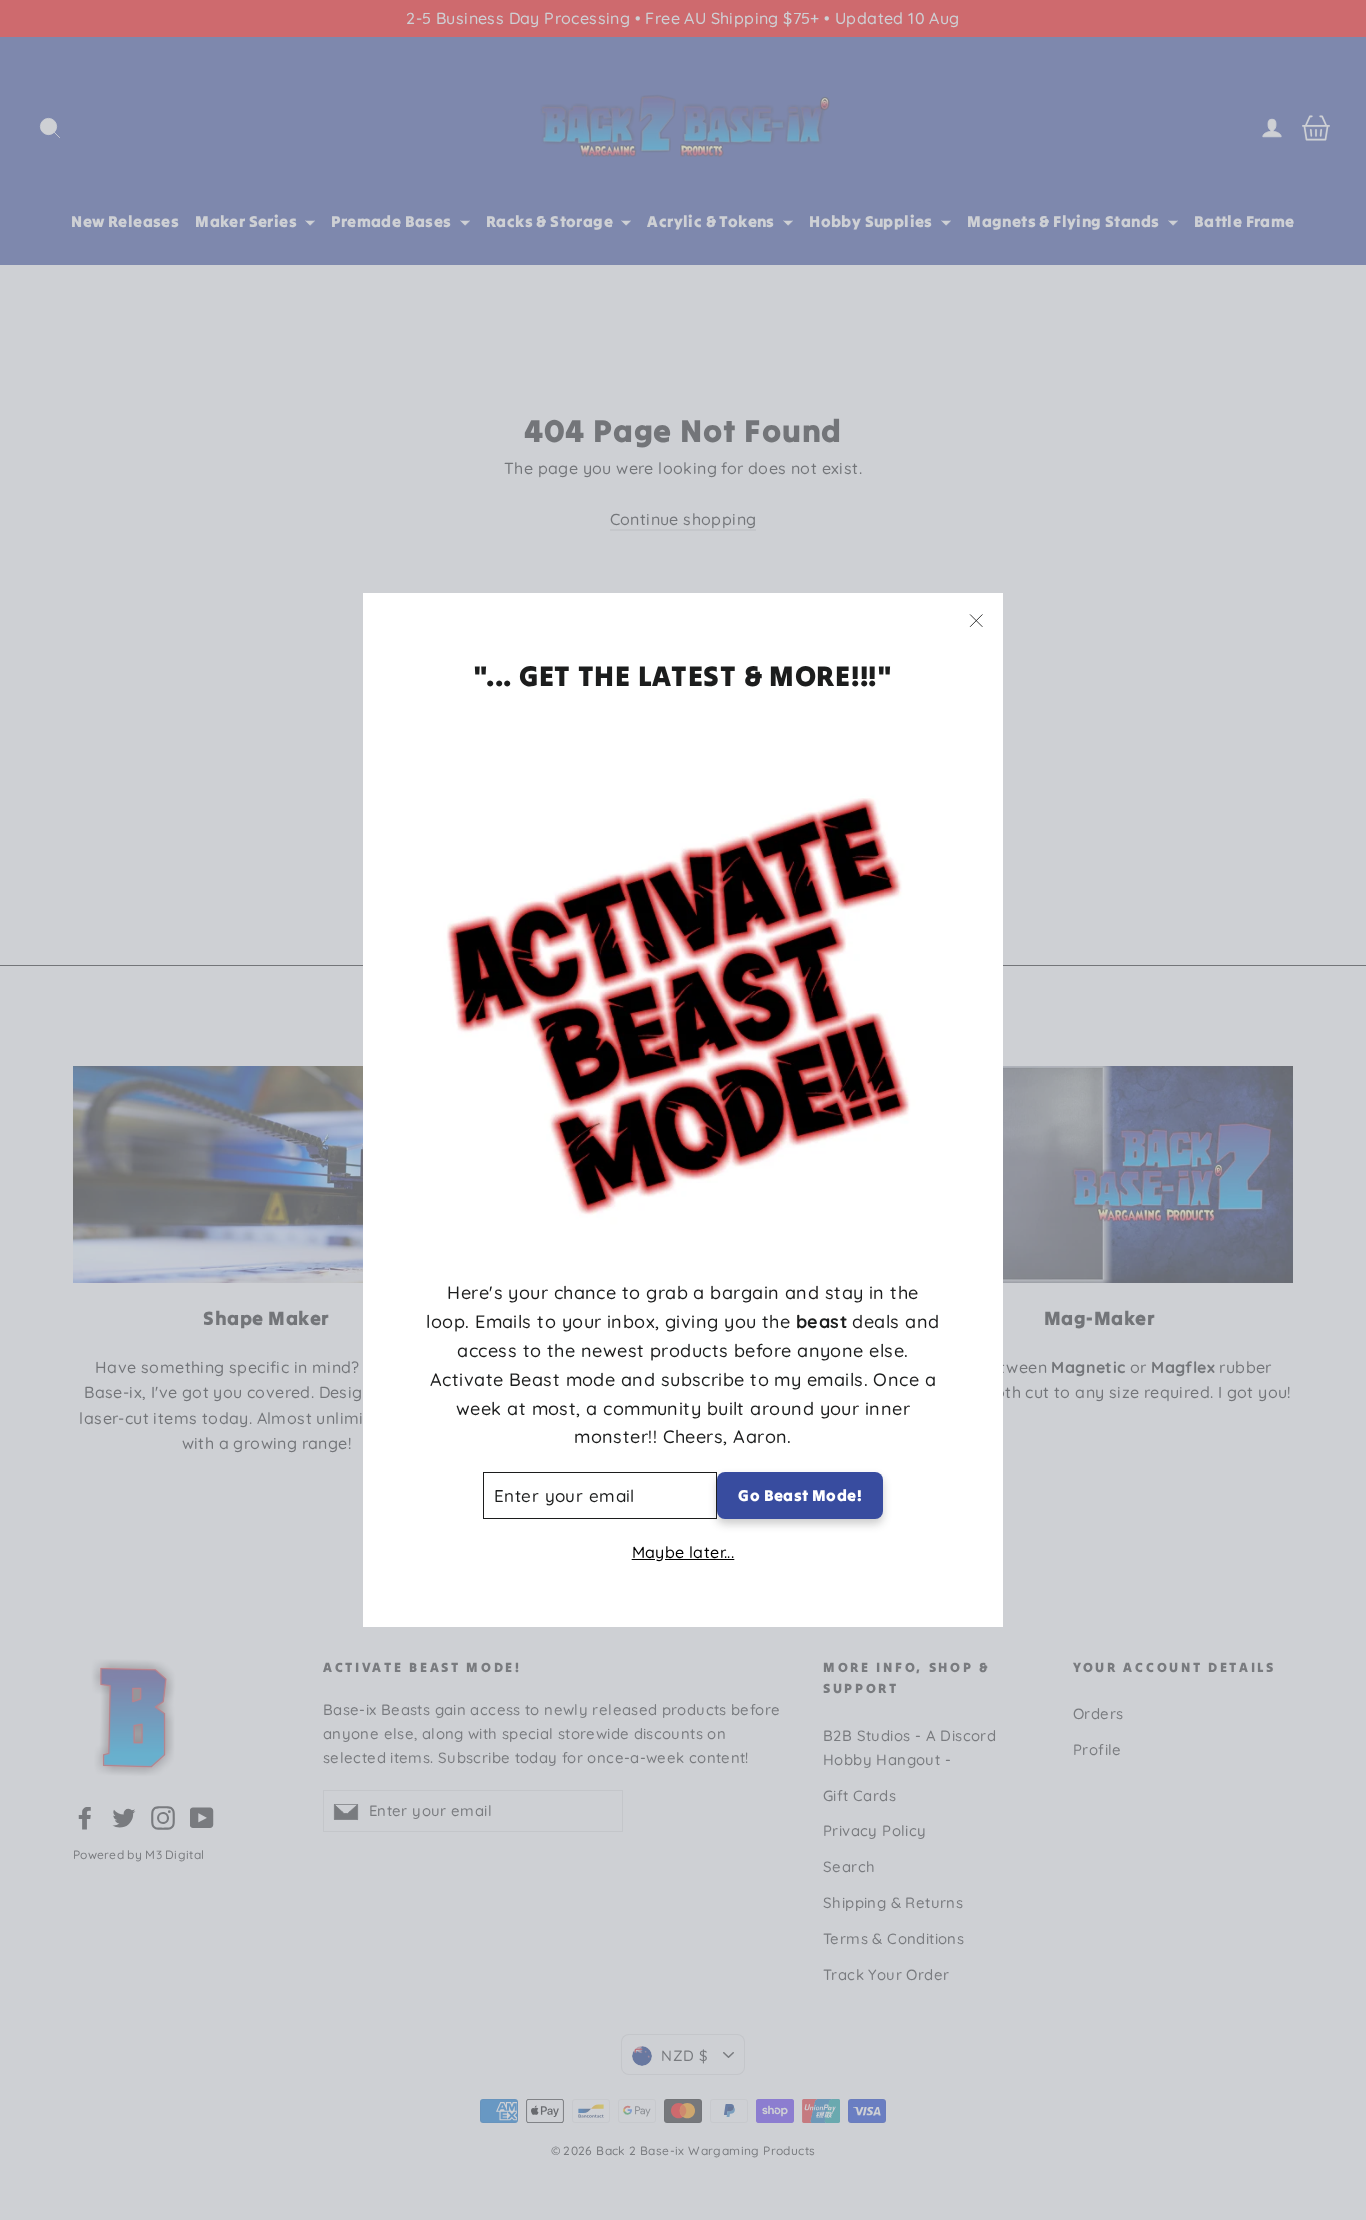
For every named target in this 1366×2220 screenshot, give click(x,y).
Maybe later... (683, 1552)
